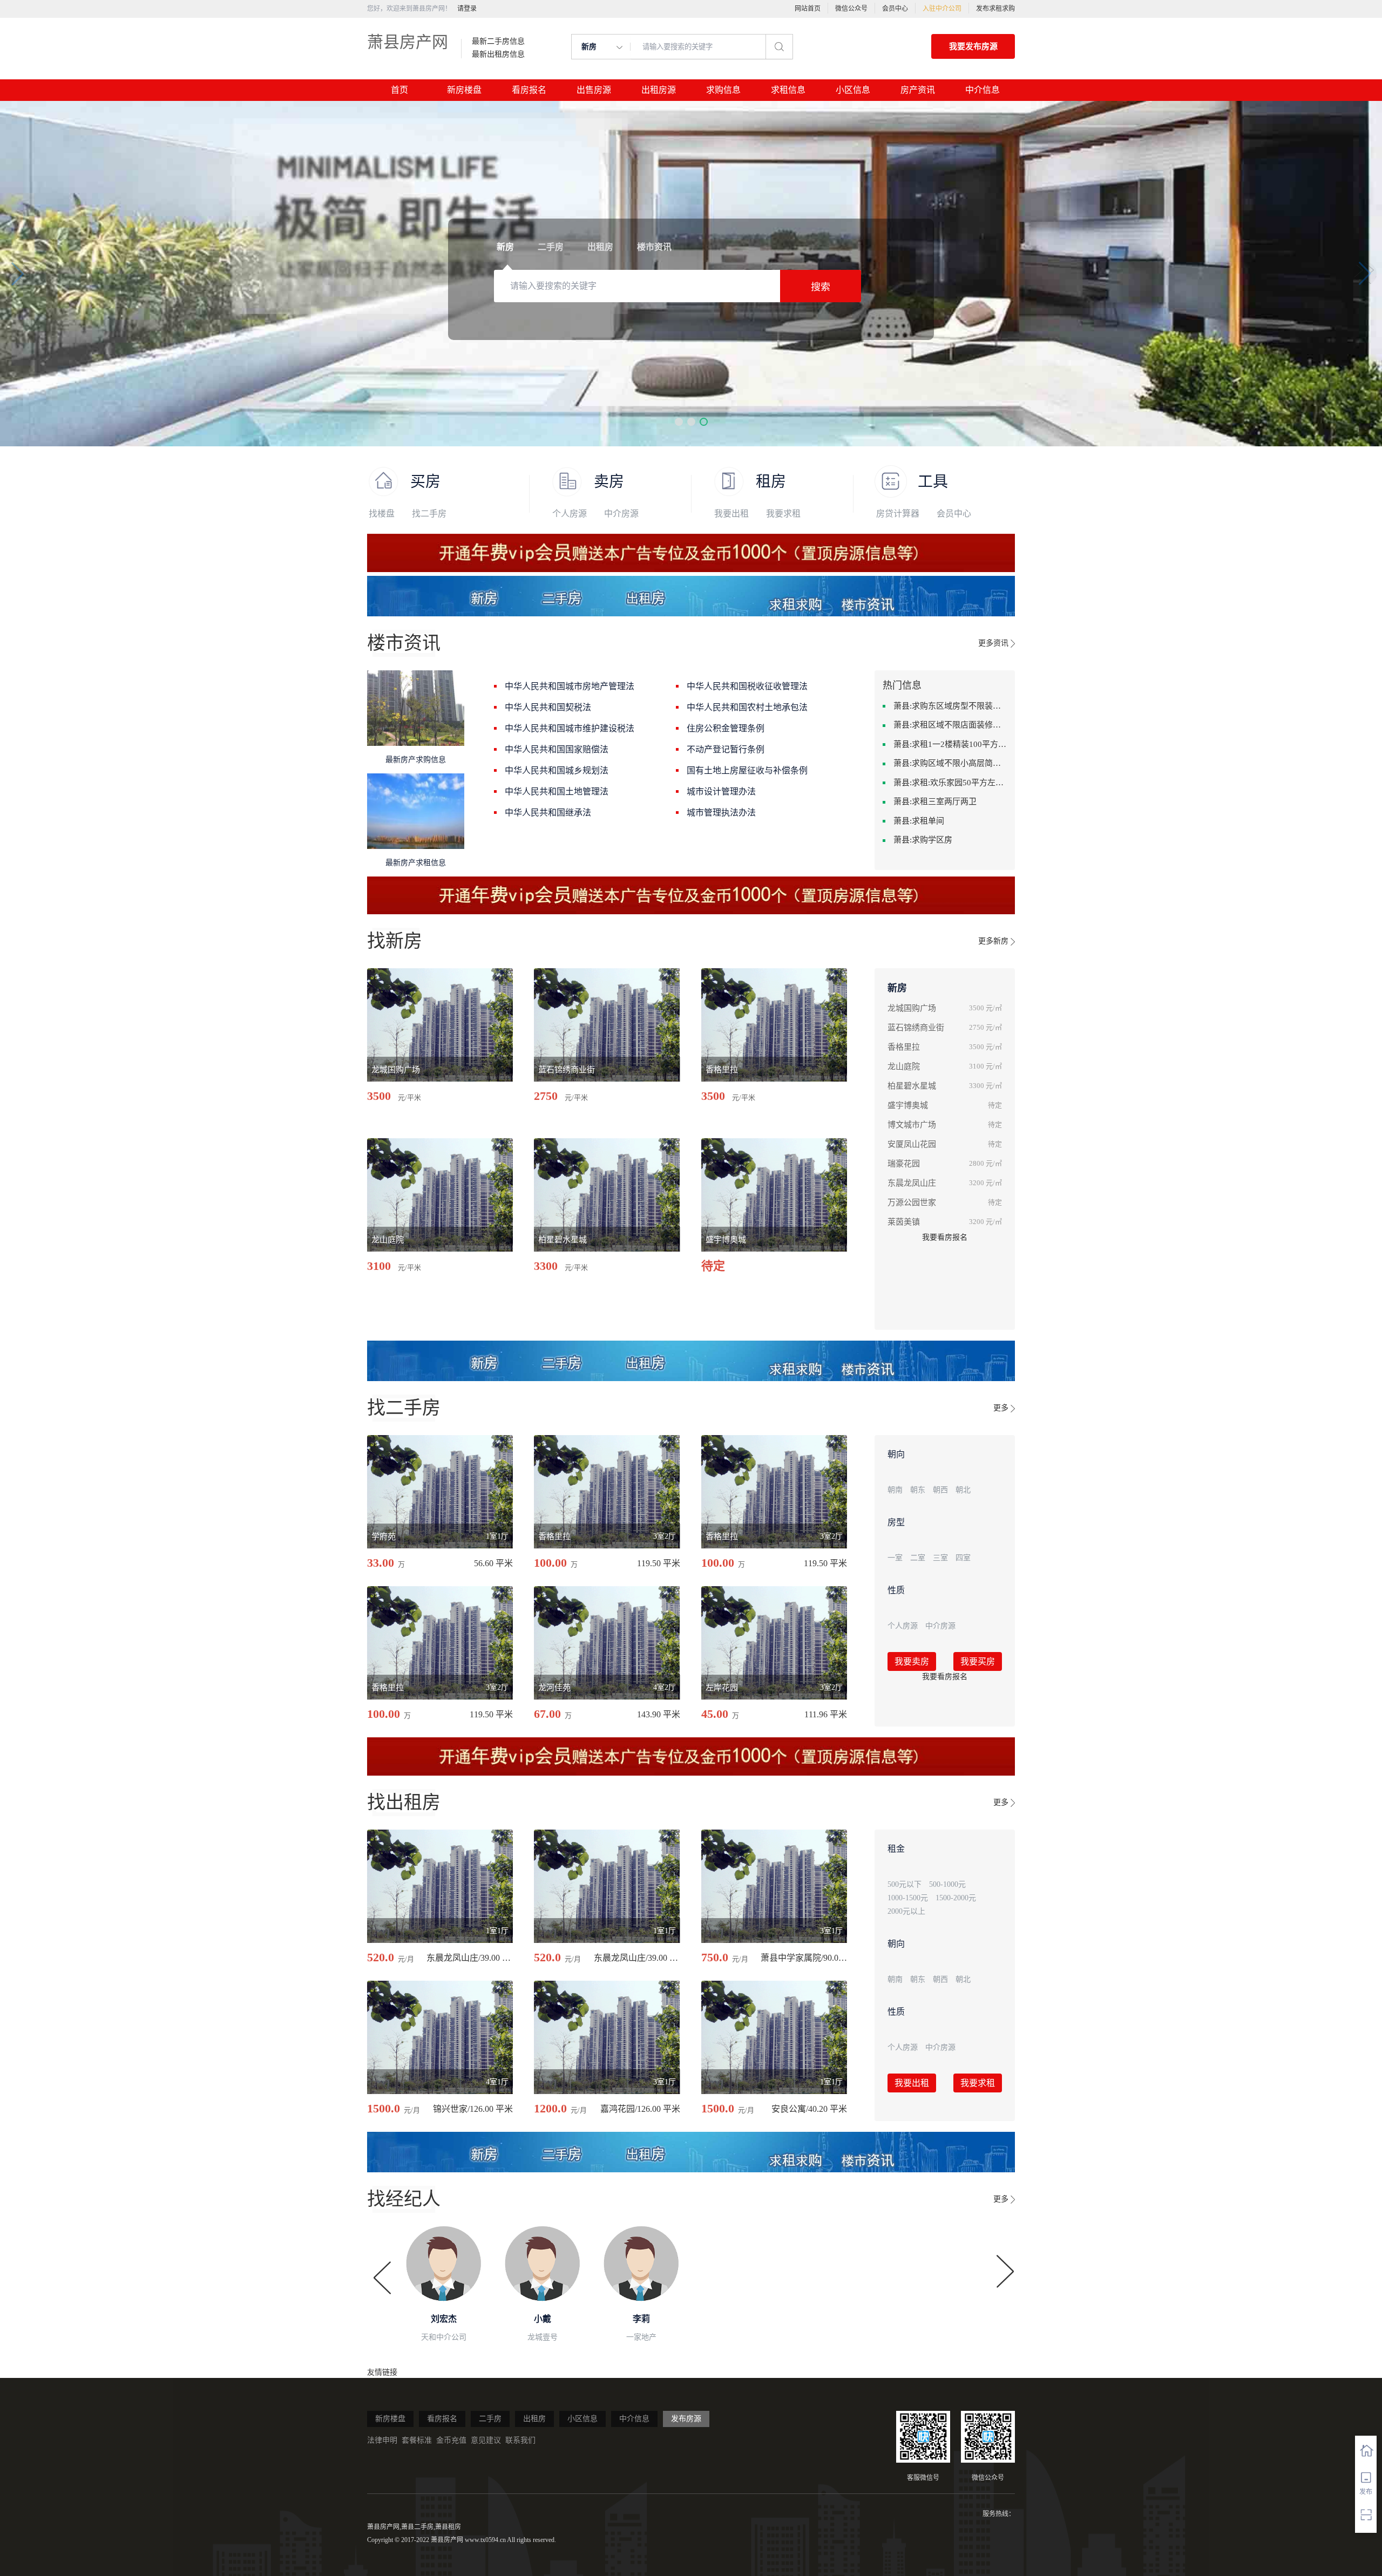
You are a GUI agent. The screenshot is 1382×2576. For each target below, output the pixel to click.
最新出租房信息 (498, 55)
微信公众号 (851, 9)
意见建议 (486, 2440)
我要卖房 (912, 1661)
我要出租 (731, 514)
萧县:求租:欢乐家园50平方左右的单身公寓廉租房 (950, 783)
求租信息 (788, 90)
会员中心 (895, 9)
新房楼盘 (464, 90)
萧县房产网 (408, 42)
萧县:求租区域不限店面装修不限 (950, 725)
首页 (399, 90)
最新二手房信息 (498, 42)
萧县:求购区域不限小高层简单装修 (950, 763)
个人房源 (570, 514)
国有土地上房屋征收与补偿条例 (747, 770)
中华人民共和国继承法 (548, 813)
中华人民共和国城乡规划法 (557, 770)
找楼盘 (382, 514)
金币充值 (451, 2440)
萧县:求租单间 (919, 821)
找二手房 (429, 514)
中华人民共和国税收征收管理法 (747, 686)
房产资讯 (918, 90)
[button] (679, 422)
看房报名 (529, 90)
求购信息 (723, 90)
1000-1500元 (908, 1898)
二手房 (490, 2419)
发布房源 (686, 2419)
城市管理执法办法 (721, 813)
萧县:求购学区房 (923, 840)
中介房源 (621, 514)
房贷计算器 (898, 514)
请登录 (467, 9)
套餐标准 (417, 2440)
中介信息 (983, 90)
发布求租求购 (995, 9)
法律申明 (382, 2440)
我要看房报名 (945, 1237)
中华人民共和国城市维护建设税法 (570, 728)
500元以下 (905, 1884)
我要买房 (978, 1661)
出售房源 (594, 90)
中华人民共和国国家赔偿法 (557, 749)
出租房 (534, 2419)
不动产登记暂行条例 (726, 749)
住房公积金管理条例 (726, 728)
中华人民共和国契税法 (548, 707)
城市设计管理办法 (721, 791)
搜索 (821, 287)
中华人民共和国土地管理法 (557, 791)
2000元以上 (906, 1911)
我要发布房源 (973, 46)
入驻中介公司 (942, 9)
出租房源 (659, 90)
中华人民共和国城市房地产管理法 (570, 686)
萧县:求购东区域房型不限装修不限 (950, 706)
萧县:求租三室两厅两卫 (935, 801)
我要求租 (783, 514)
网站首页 (808, 9)
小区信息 (853, 90)
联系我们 (520, 2440)
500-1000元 (947, 1884)
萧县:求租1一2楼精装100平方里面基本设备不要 (950, 744)
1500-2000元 (956, 1898)
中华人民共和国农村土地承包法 (747, 707)
